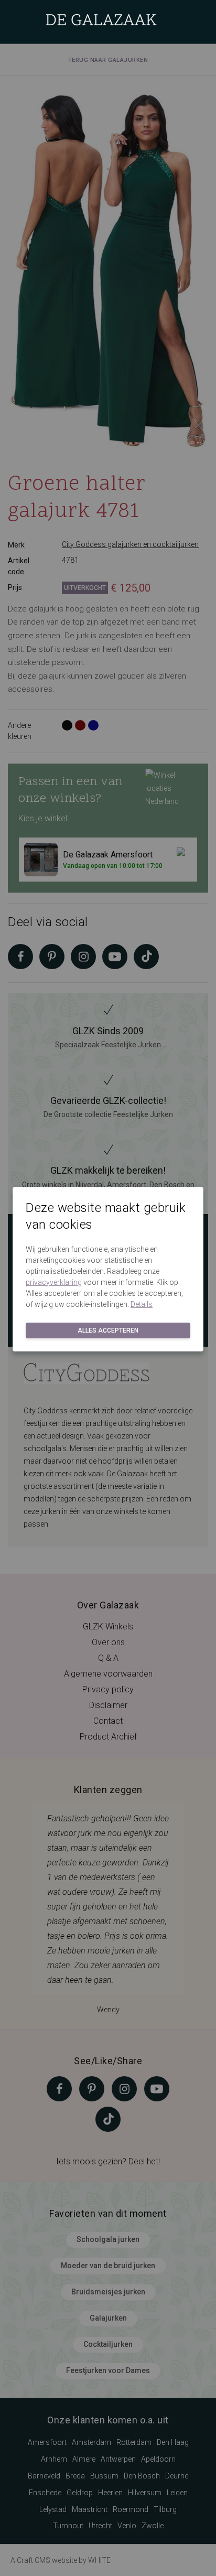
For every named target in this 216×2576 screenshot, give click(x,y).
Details (142, 1304)
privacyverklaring (54, 1282)
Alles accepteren (108, 1330)
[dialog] (108, 1288)
